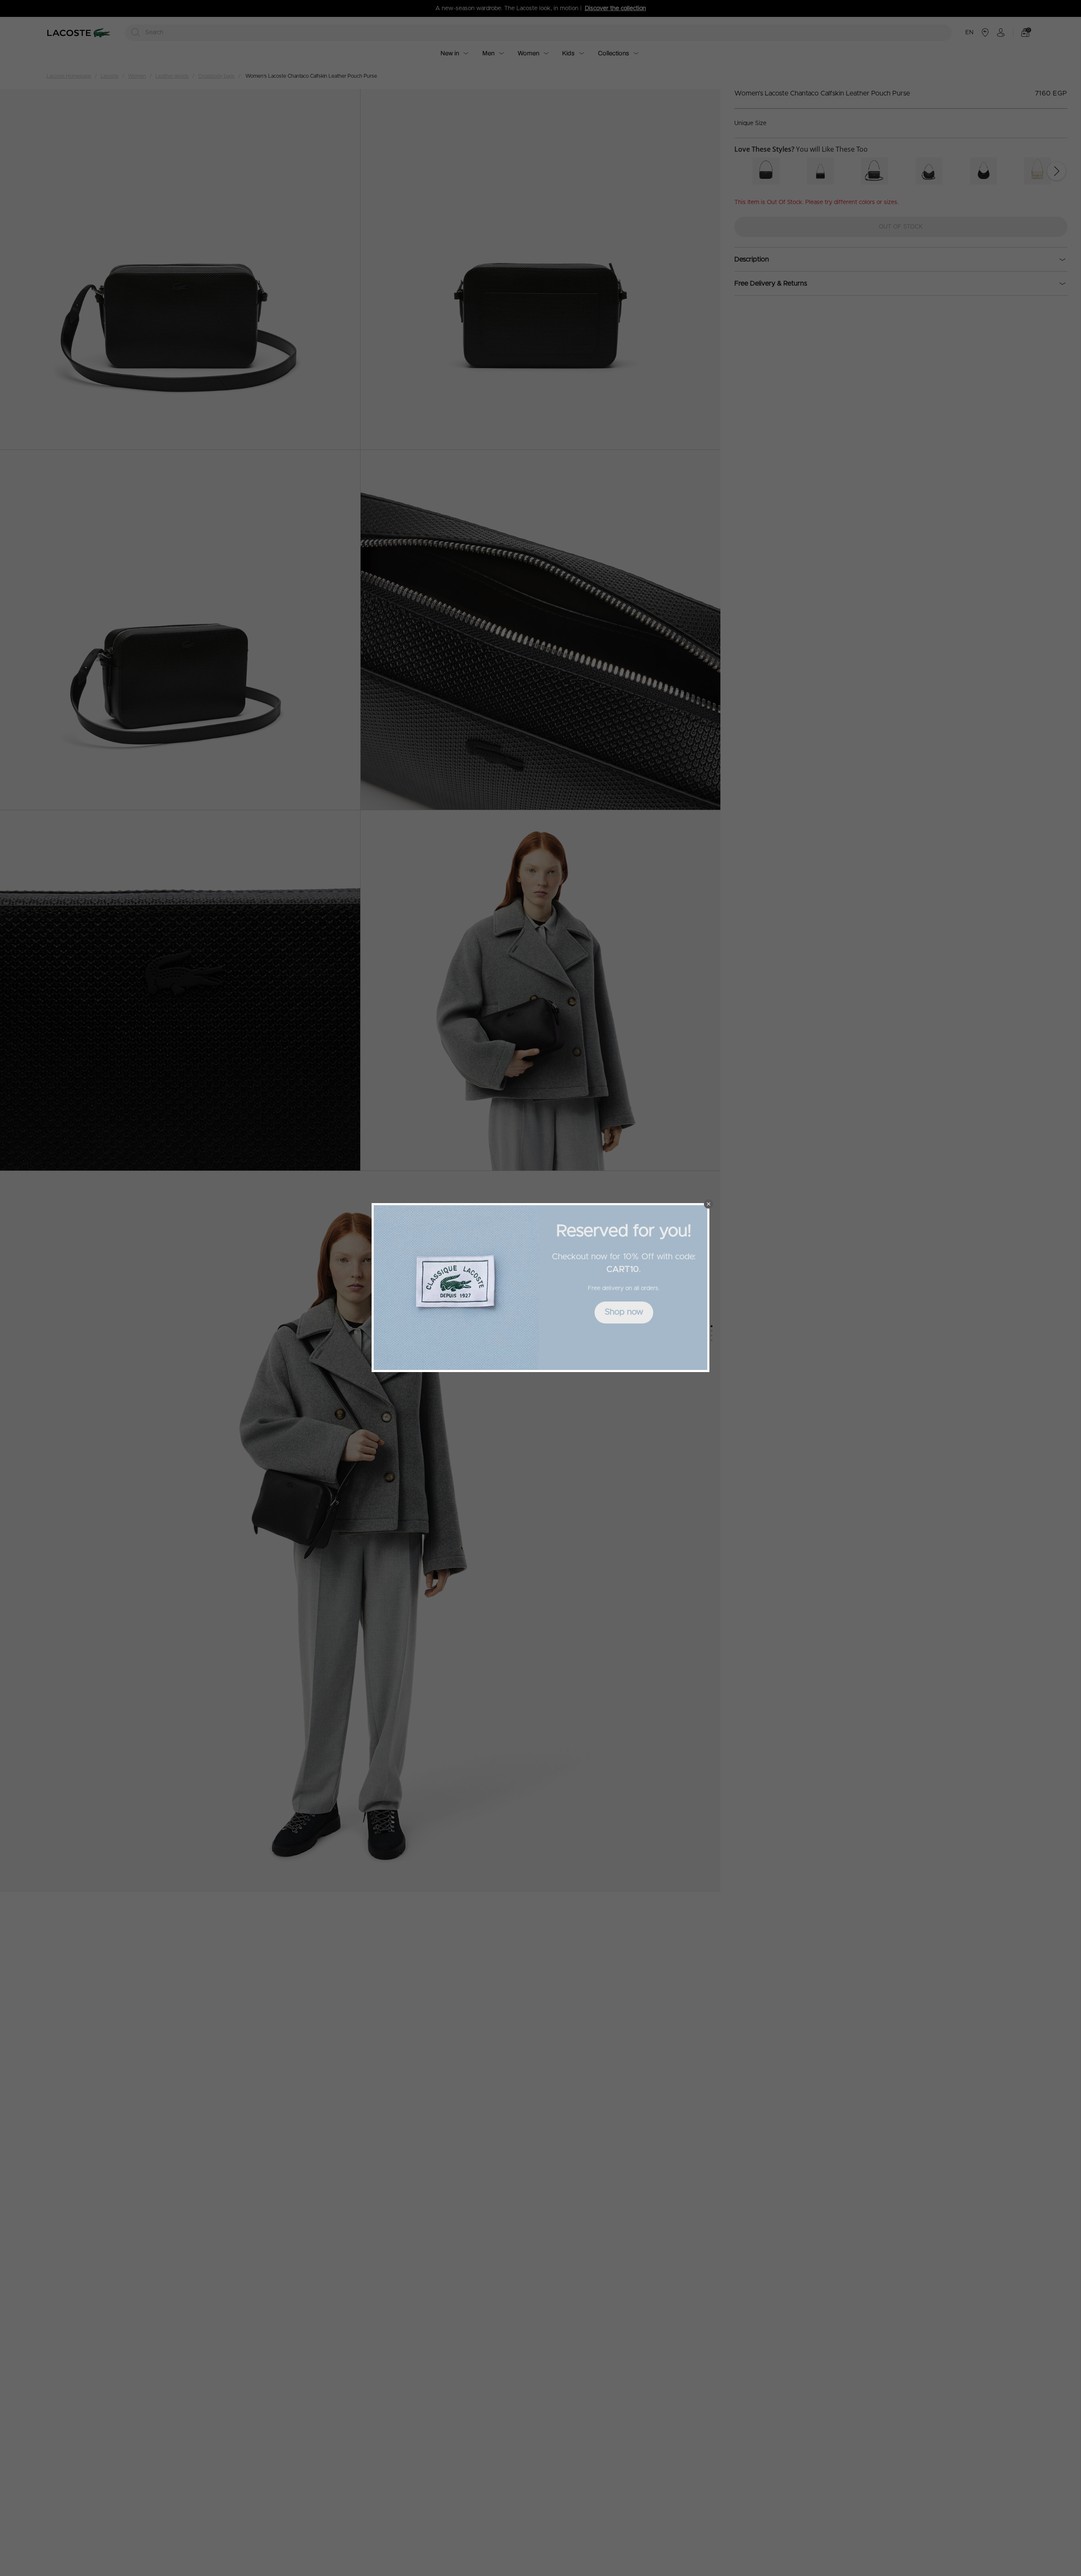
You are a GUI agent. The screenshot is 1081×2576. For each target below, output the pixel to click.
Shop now (624, 1312)
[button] (709, 1204)
